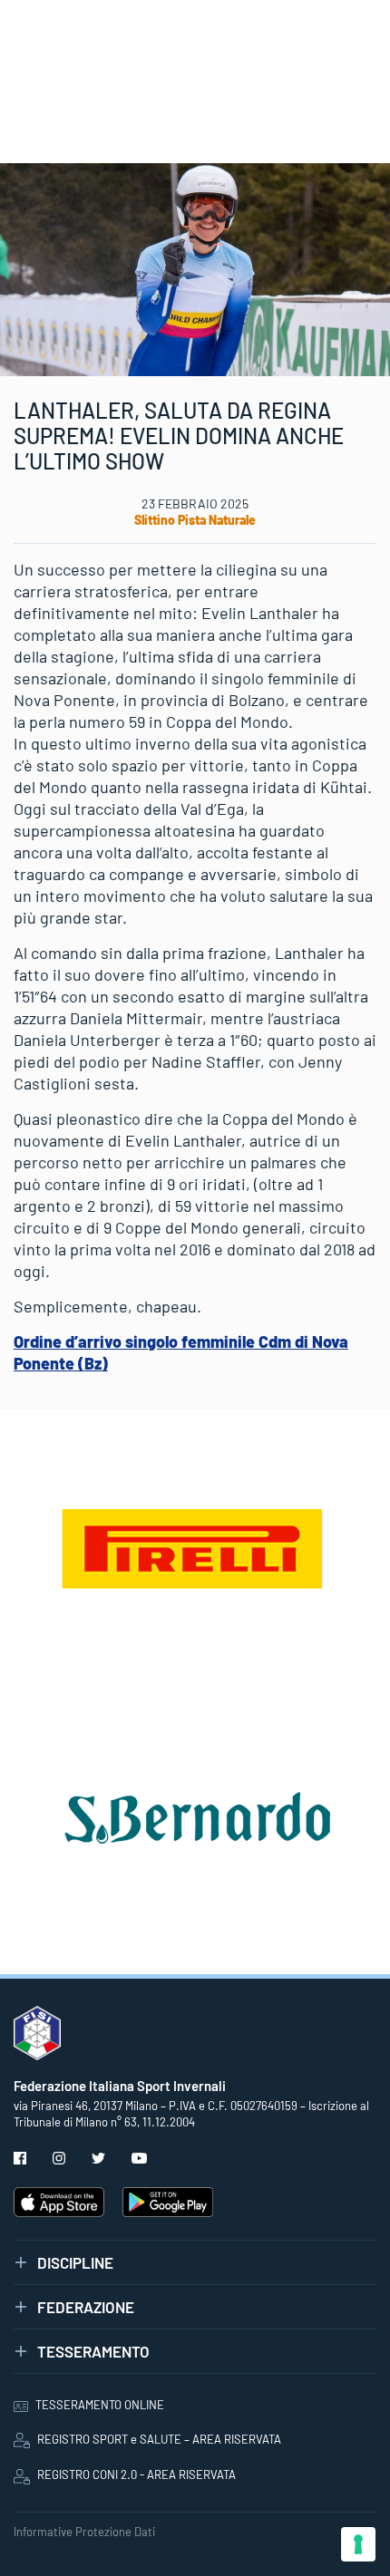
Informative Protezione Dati (84, 2532)
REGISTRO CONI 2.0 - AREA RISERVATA (136, 2474)
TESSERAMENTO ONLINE (100, 2405)
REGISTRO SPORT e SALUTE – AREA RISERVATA (159, 2439)
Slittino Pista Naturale (195, 520)
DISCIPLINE (75, 2262)
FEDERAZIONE (86, 2307)
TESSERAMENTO (93, 2351)
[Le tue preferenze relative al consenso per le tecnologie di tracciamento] (358, 2544)
